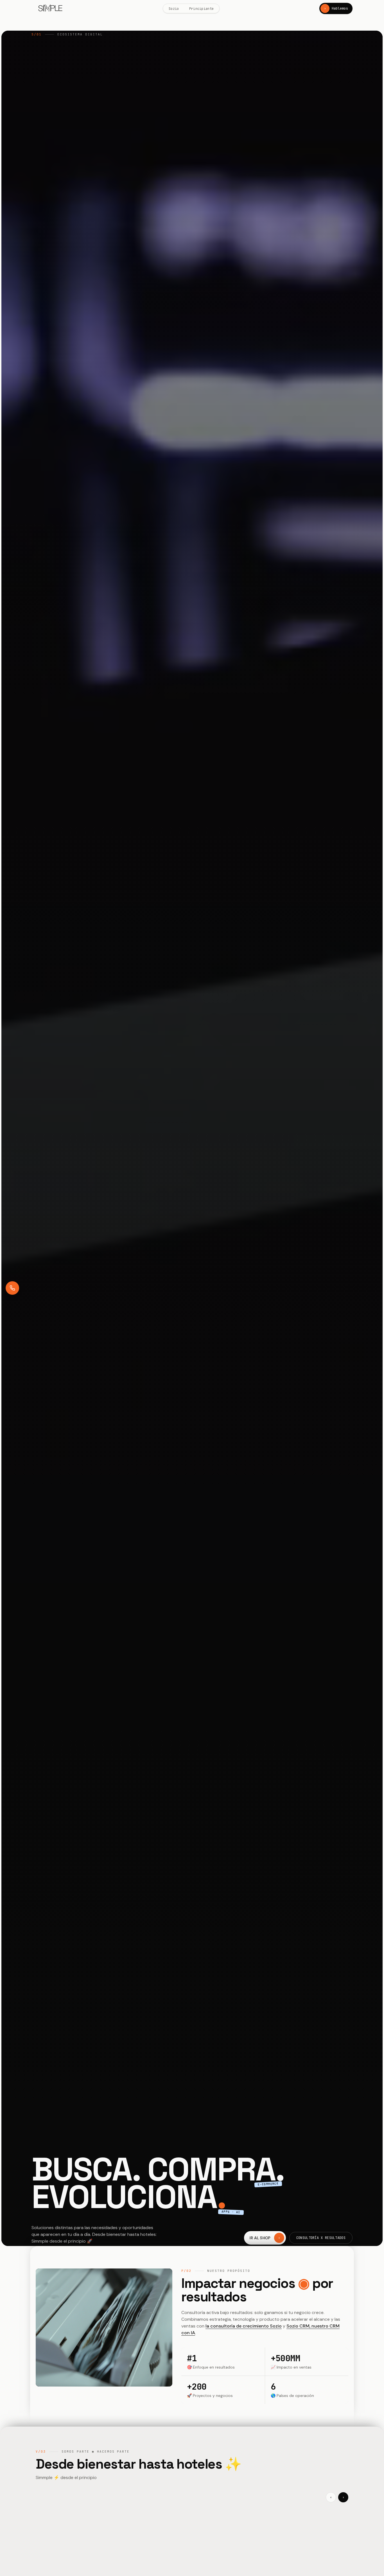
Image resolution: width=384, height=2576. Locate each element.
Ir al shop (265, 2238)
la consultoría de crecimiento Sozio (244, 2326)
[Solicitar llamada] (12, 1288)
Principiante (202, 9)
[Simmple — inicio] (50, 9)
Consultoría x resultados (321, 2238)
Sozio (174, 9)
